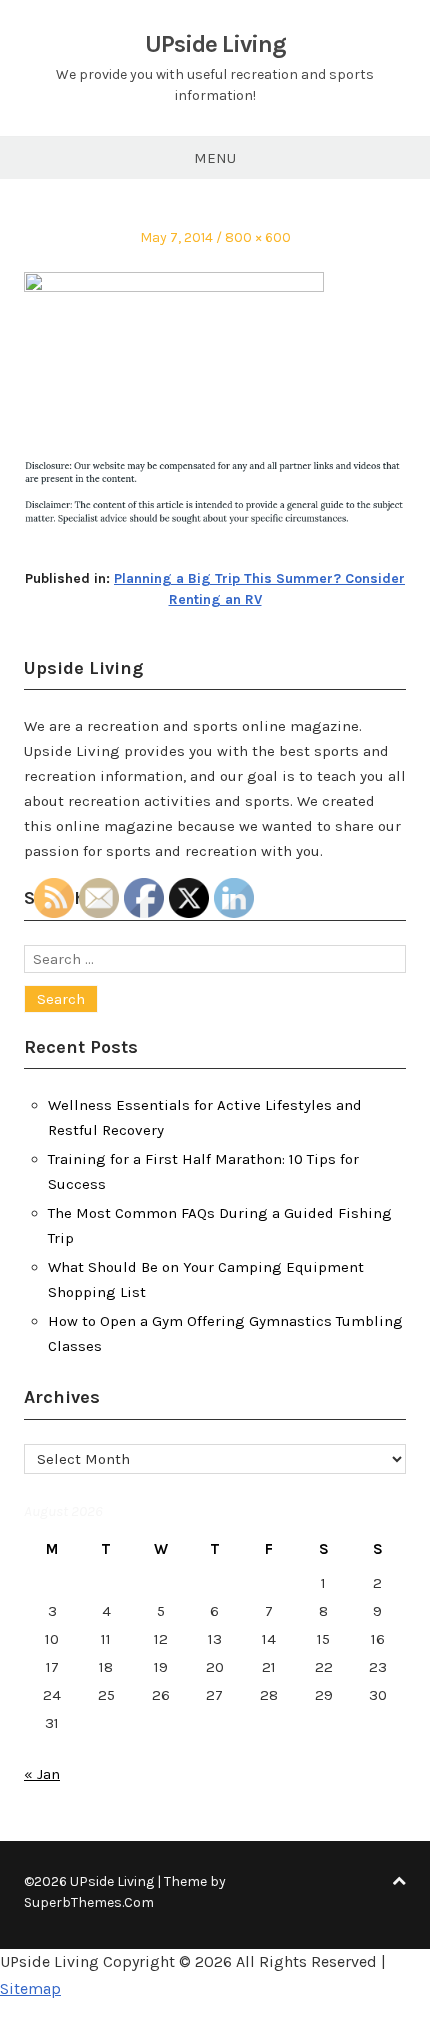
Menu (215, 158)
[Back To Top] (399, 1881)
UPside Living (215, 44)
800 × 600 (258, 237)
